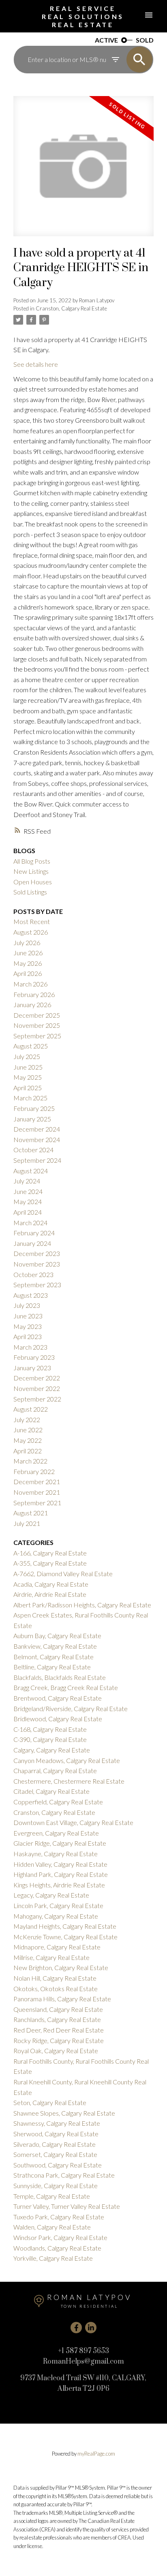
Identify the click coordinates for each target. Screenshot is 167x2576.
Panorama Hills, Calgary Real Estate (62, 1999)
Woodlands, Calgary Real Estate (57, 2248)
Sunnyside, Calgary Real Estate (56, 2186)
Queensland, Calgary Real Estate (58, 2009)
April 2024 (28, 1212)
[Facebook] (76, 2328)
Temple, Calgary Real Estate (52, 2196)
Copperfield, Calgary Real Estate (58, 1802)
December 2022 (37, 1378)
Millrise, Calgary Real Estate (51, 1957)
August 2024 (31, 1171)
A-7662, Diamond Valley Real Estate (63, 1574)
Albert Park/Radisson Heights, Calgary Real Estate (82, 1605)
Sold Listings (30, 892)
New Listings (31, 871)
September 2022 (37, 1399)
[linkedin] (91, 2328)
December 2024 (37, 1129)
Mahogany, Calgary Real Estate (56, 1916)
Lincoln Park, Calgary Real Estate (58, 1905)
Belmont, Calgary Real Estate (54, 1657)
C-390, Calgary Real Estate (50, 1739)
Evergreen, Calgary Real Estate (56, 1833)
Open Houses (33, 882)
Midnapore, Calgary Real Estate (57, 1947)
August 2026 (31, 932)
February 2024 (34, 1233)
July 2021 (27, 1523)
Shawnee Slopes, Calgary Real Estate (64, 2113)
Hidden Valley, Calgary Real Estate (60, 1864)
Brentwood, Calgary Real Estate (58, 1698)
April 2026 (28, 973)
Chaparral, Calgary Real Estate (55, 1770)
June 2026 (28, 953)
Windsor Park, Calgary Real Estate (60, 2237)
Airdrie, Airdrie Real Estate (50, 1594)
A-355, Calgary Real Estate (50, 1563)
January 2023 (32, 1368)
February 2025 (34, 1108)
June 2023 (28, 1316)
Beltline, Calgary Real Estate (52, 1667)
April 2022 (28, 1451)
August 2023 (31, 1295)
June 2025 (28, 1067)
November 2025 (37, 1025)
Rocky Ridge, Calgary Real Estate (59, 2040)
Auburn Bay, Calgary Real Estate (57, 1636)
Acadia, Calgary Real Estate (51, 1584)
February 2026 (34, 994)
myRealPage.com (96, 2454)
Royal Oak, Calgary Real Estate (56, 2051)
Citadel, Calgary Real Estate (51, 1791)
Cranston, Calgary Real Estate (71, 308)
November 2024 (37, 1139)
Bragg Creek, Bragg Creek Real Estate (66, 1687)
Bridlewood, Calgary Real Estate (58, 1719)
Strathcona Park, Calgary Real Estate (64, 2175)
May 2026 (28, 963)
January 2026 (32, 1005)
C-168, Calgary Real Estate (50, 1729)
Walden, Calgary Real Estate (52, 2227)
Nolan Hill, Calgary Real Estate (55, 1978)
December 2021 (37, 1482)
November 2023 (37, 1264)
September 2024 (37, 1160)
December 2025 (37, 1015)
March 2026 (30, 984)
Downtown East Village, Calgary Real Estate (73, 1822)
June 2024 (28, 1191)
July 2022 (27, 1420)
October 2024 (33, 1150)
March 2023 (30, 1347)
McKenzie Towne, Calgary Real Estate (65, 1937)
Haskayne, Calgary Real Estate (56, 1854)
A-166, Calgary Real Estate (50, 1553)
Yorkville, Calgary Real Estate (53, 2258)
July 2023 (27, 1305)
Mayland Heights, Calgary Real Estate (65, 1926)
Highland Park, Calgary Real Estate (61, 1874)
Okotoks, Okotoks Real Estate (56, 1989)
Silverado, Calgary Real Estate (55, 2144)
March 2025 (30, 1098)
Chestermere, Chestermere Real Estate (69, 1781)
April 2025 (28, 1088)
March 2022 (30, 1461)
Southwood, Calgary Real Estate (58, 2165)
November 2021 (37, 1492)
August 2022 (31, 1409)
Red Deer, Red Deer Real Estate (59, 2030)
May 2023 (28, 1326)
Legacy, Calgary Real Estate (51, 1895)
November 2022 (37, 1388)
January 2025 (32, 1119)
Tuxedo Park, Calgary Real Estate (59, 2217)
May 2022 (28, 1440)
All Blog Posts (32, 861)
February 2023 (34, 1357)
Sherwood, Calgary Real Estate (56, 2134)
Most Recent (32, 921)
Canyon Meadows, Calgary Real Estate (67, 1760)
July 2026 (27, 942)
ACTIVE (106, 40)
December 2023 (37, 1253)
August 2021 (31, 1513)
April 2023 (28, 1336)
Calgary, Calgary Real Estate (52, 1750)
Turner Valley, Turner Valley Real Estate (67, 2206)
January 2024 (32, 1243)
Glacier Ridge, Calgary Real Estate (60, 1843)
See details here (36, 364)
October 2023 (33, 1274)
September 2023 (37, 1285)
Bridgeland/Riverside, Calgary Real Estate (71, 1708)
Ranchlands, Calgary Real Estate (57, 2019)
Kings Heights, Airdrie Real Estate (59, 1885)
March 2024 (30, 1223)
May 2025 (28, 1077)
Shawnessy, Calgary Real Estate (57, 2123)
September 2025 (37, 1036)
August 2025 (31, 1046)
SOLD (145, 40)
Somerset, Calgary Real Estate (55, 2154)
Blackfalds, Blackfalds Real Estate (60, 1677)
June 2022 (28, 1430)
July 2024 (27, 1181)
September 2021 (37, 1503)
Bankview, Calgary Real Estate (55, 1646)
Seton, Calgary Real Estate (50, 2102)
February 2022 (34, 1471)
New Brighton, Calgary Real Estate (61, 1967)
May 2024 (28, 1201)
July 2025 (27, 1056)
